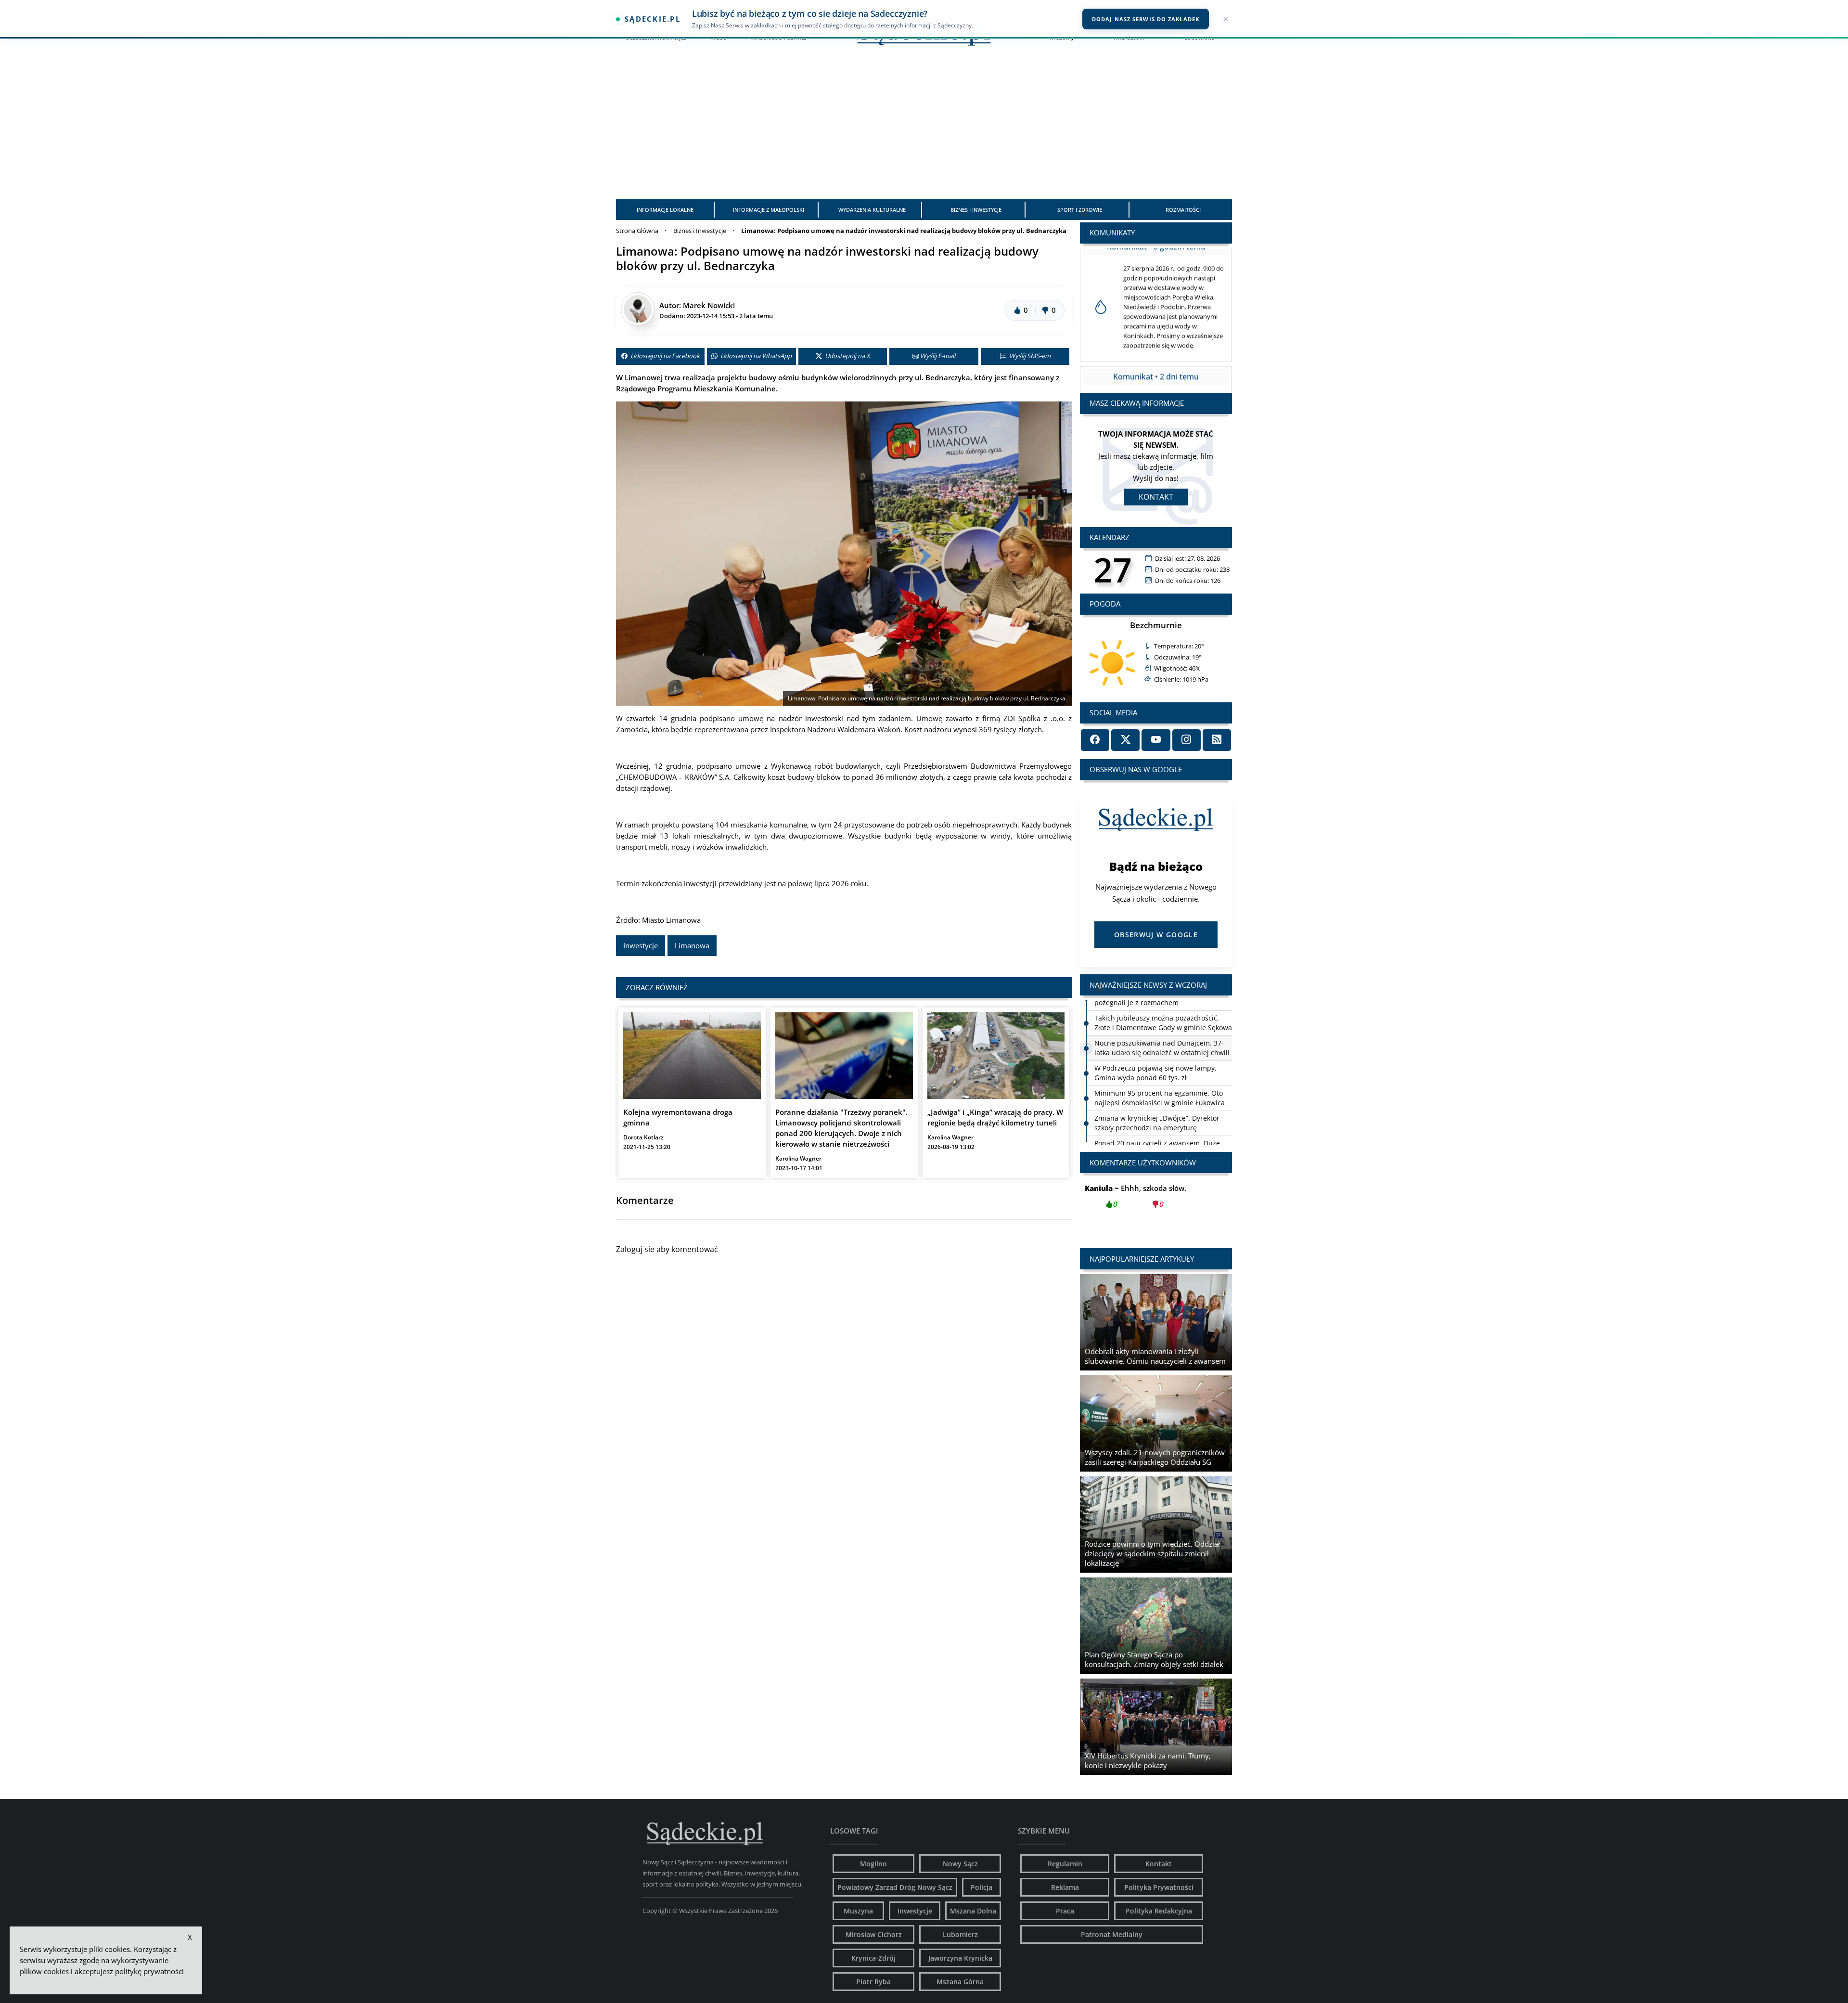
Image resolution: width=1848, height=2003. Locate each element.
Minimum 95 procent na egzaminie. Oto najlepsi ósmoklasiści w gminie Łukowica (1160, 1062)
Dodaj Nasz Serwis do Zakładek (1146, 19)
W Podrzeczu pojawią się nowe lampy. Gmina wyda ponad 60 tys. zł (1155, 1037)
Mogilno (873, 1864)
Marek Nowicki (709, 305)
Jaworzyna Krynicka (960, 1958)
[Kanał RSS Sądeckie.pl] (1217, 740)
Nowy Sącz (960, 1864)
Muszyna (858, 1911)
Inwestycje (641, 945)
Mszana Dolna (973, 1911)
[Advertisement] (924, 127)
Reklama (1065, 1887)
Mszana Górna (960, 1982)
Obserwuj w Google (1156, 935)
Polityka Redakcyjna (1159, 1911)
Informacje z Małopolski (769, 210)
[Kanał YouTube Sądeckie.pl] (1156, 740)
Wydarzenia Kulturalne (872, 210)
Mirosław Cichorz (874, 1934)
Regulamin (1065, 1864)
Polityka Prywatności (1159, 1887)
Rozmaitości (1183, 210)
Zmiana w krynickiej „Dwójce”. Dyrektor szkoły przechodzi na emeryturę (1157, 1087)
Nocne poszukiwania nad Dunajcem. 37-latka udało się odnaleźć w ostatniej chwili (1162, 1012)
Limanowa (692, 945)
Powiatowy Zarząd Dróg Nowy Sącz (895, 1887)
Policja (982, 1887)
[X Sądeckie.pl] (1125, 740)
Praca (1065, 1911)
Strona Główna (637, 231)
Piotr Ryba (873, 1982)
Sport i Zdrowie (1080, 210)
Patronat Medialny (1112, 1934)
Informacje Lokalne (665, 210)
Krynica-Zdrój (873, 1958)
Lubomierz (960, 1934)
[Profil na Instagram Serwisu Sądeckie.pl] (1187, 740)
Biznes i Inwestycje (976, 210)
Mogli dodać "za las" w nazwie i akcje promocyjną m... (1156, 1202)
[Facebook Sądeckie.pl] (1095, 740)
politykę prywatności (149, 1971)
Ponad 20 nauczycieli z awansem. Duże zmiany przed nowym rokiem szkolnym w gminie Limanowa (1160, 1117)
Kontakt (1156, 497)
